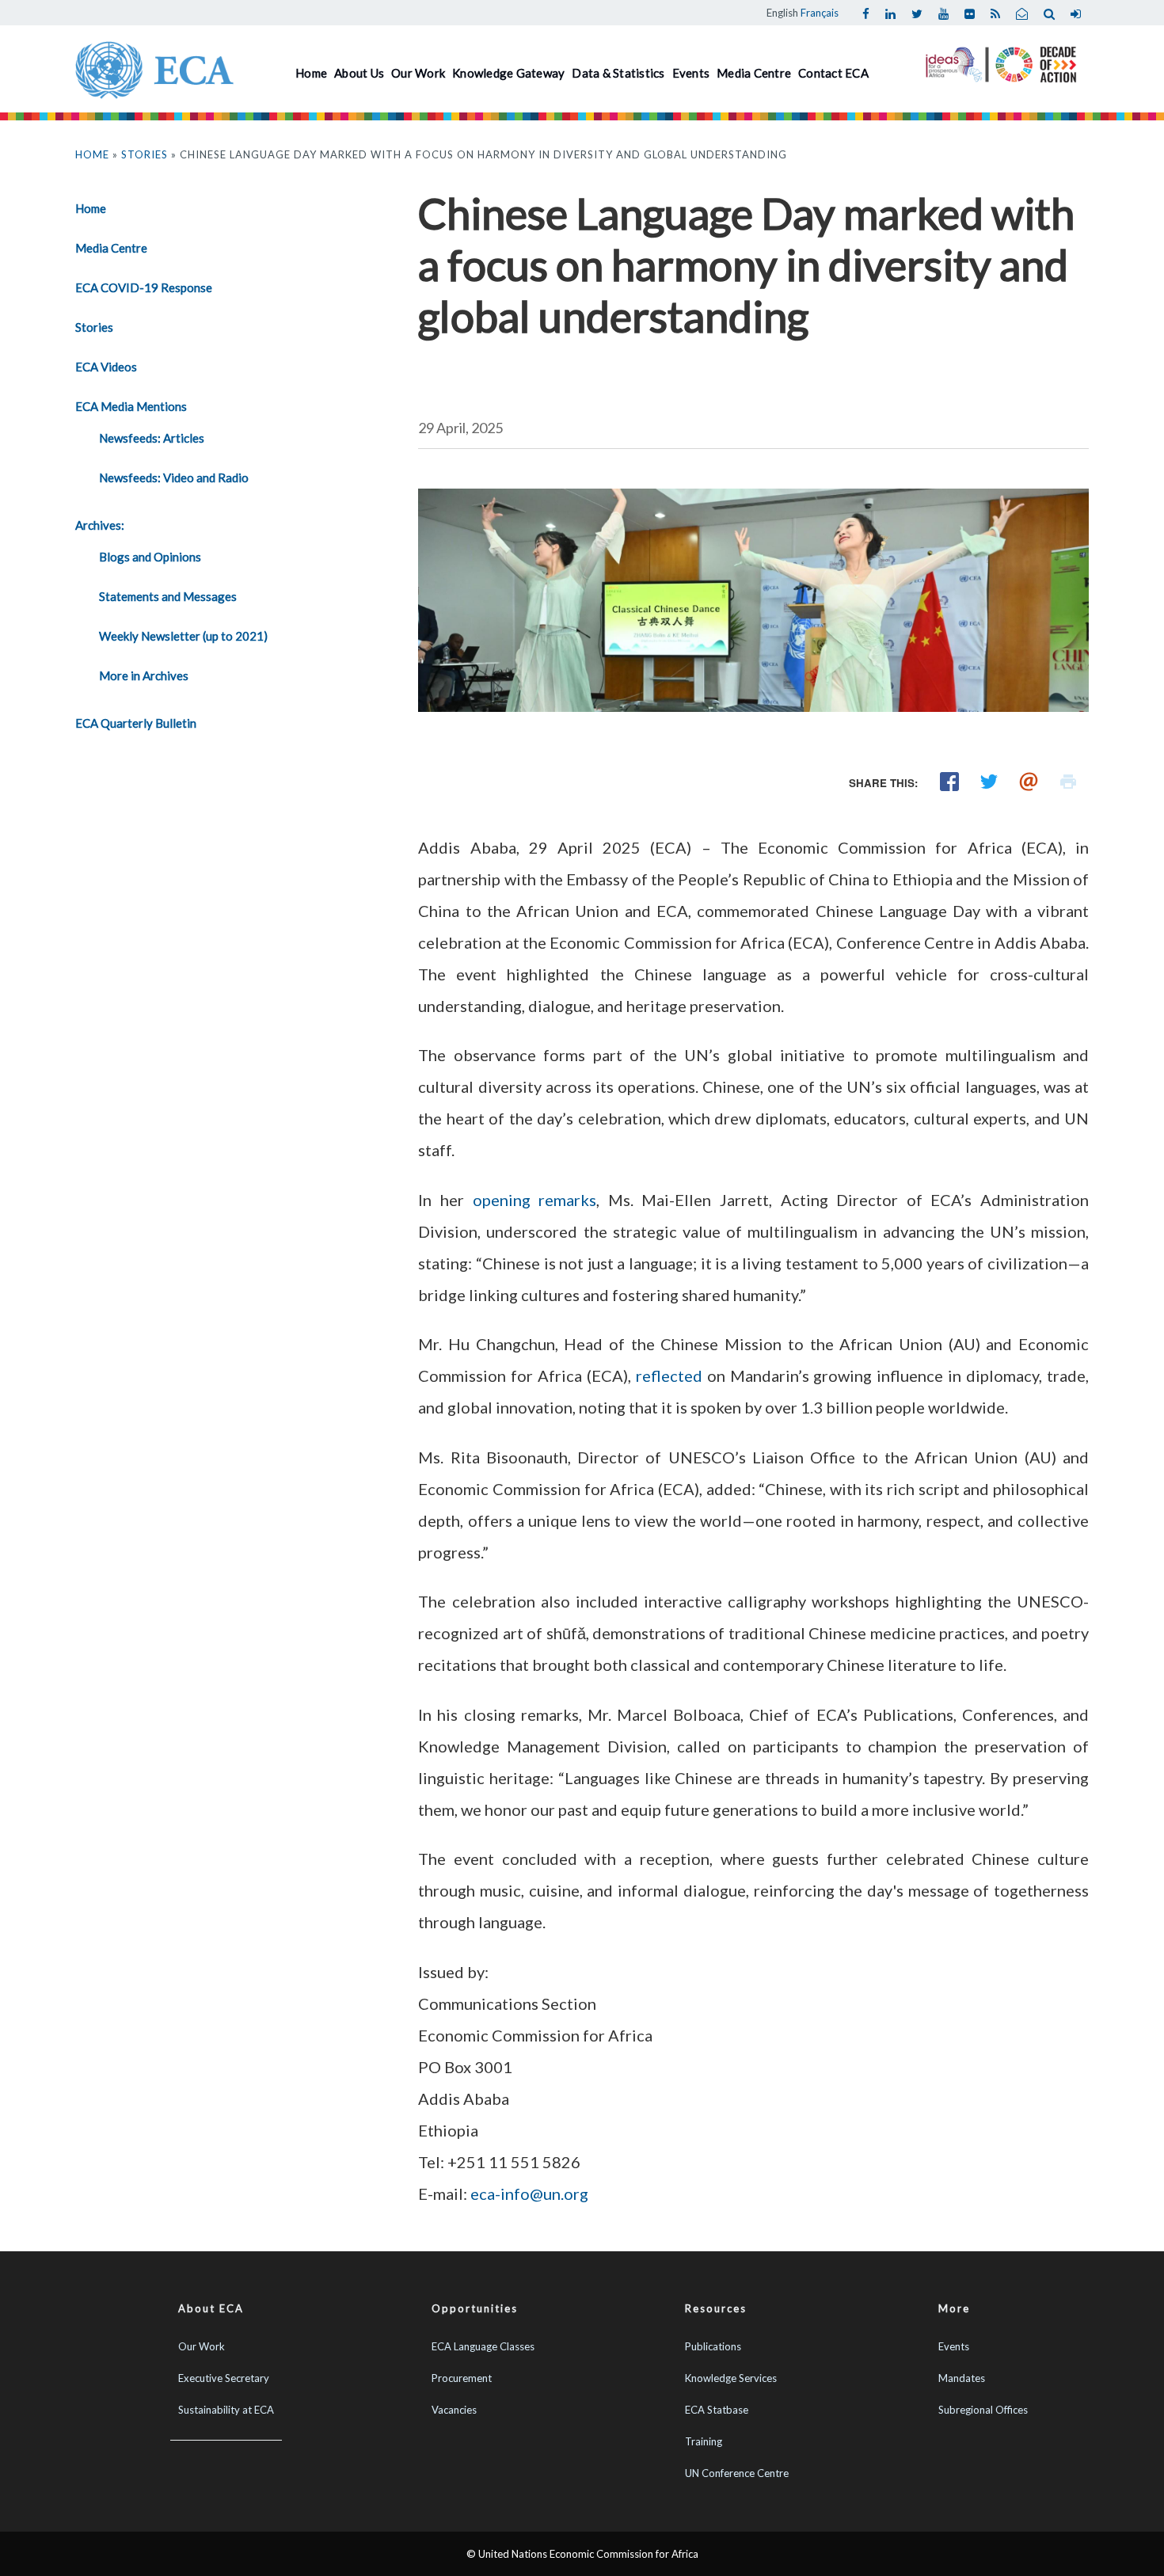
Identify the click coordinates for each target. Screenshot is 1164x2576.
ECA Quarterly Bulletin (136, 723)
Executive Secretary (224, 2378)
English (782, 13)
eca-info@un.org (529, 2194)
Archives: (100, 525)
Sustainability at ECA (226, 2410)
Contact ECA (833, 73)
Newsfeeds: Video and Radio (174, 478)
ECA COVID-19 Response (144, 287)
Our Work (418, 73)
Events (691, 73)
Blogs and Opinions (150, 557)
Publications (713, 2346)
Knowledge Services (731, 2378)
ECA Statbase (717, 2410)
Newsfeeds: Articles (152, 438)
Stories (145, 154)
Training (704, 2441)
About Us (359, 73)
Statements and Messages (168, 596)
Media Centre (754, 73)
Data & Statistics (618, 73)
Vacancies (454, 2410)
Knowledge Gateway (508, 73)
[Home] (154, 68)
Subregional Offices (983, 2410)
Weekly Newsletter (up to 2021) (183, 636)
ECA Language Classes (483, 2346)
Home (311, 73)
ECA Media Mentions (131, 406)
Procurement (462, 2378)
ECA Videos (106, 367)
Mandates (962, 2378)
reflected (669, 1376)
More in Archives (144, 675)
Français (820, 13)
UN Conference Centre (737, 2473)
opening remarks (535, 1200)
